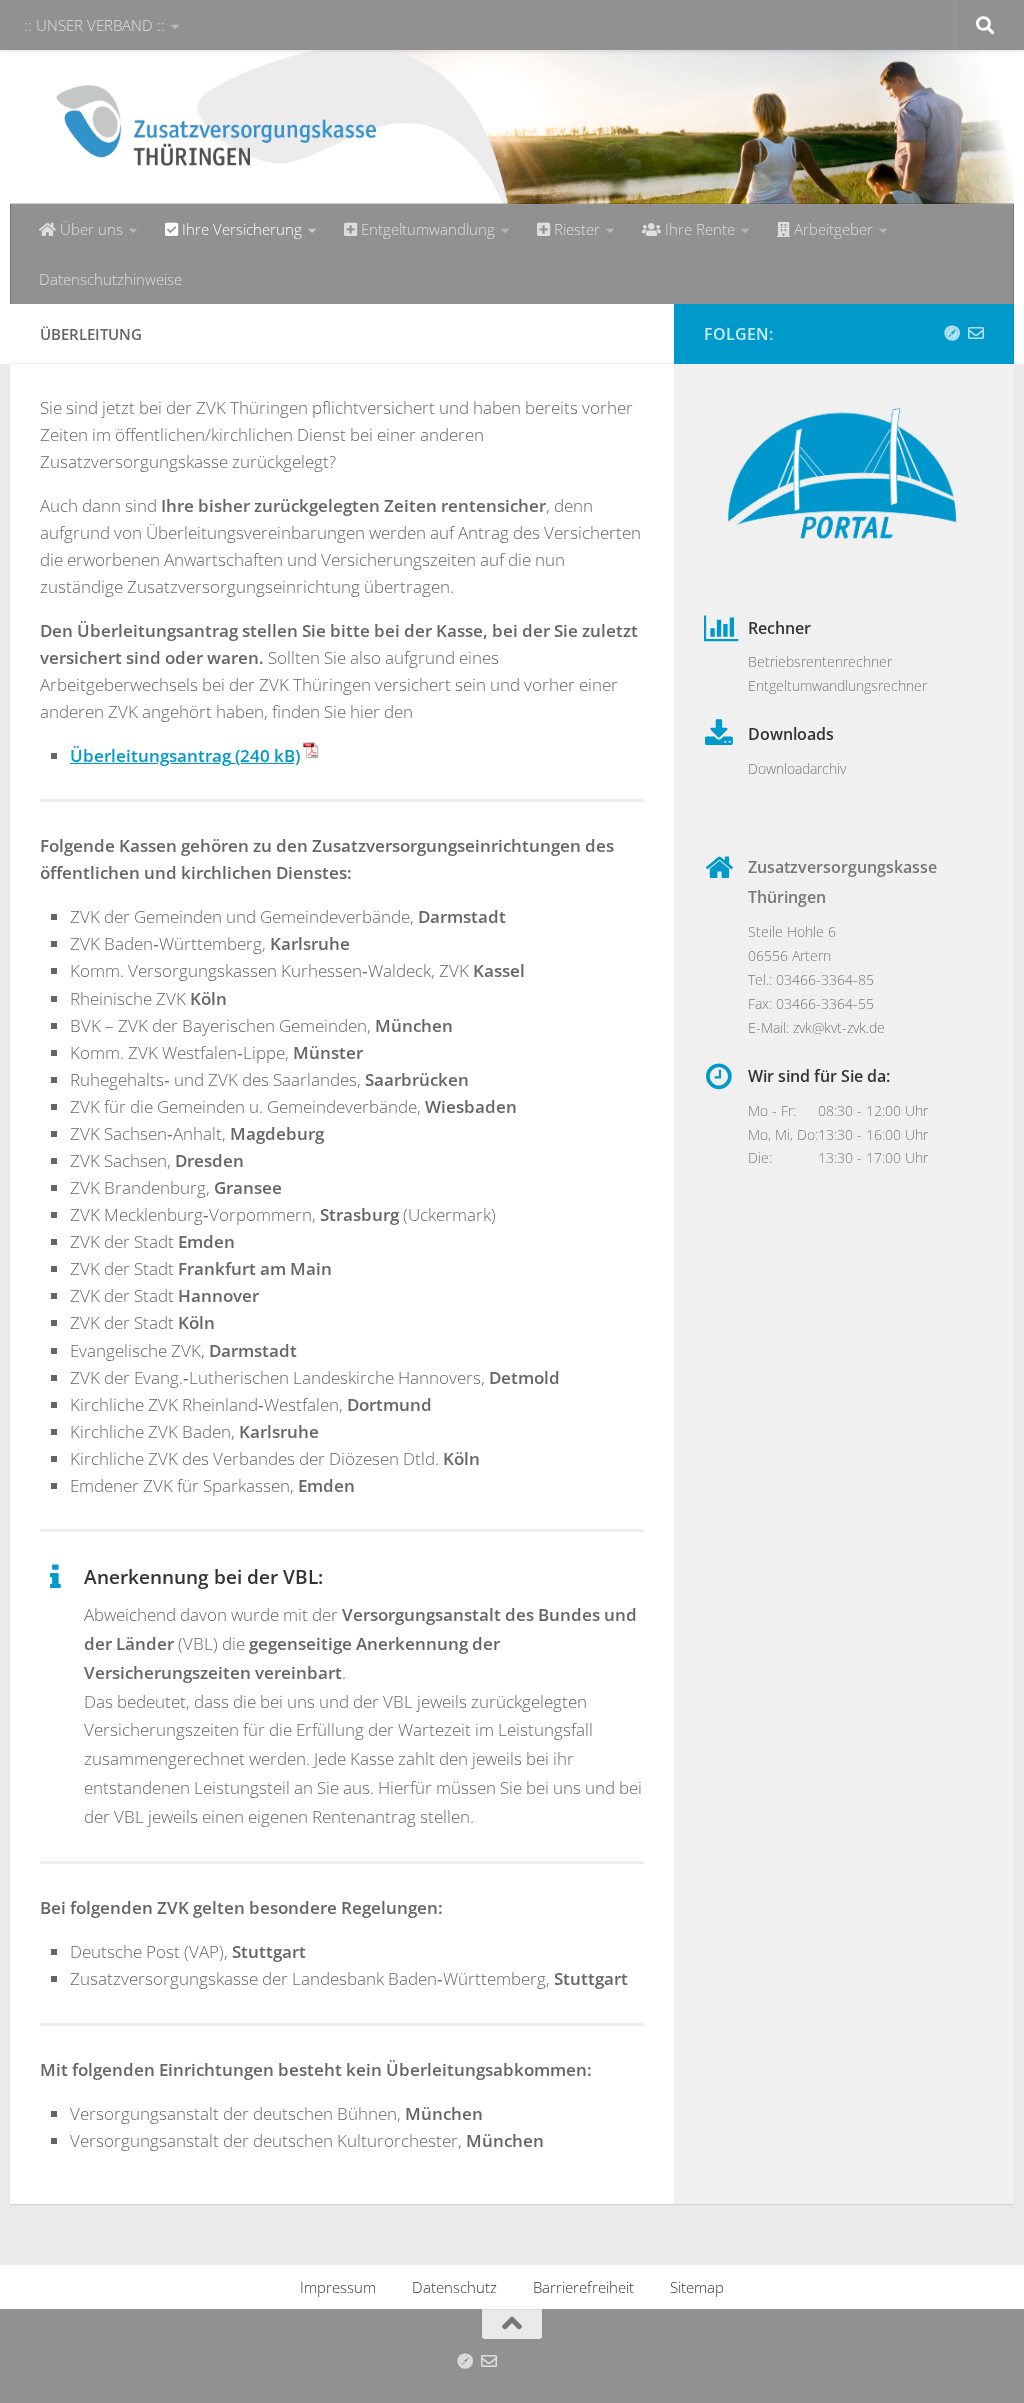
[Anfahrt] (952, 333)
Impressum (338, 2287)
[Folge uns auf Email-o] (976, 333)
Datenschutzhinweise (110, 279)
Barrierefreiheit (583, 2287)
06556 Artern (789, 955)
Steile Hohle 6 (792, 931)
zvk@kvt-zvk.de (839, 1027)
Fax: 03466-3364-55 (811, 1003)
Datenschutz (454, 2287)
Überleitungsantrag (150, 755)
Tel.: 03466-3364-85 (811, 979)
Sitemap (697, 2287)
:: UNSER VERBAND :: (94, 25)
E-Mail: (770, 1027)
